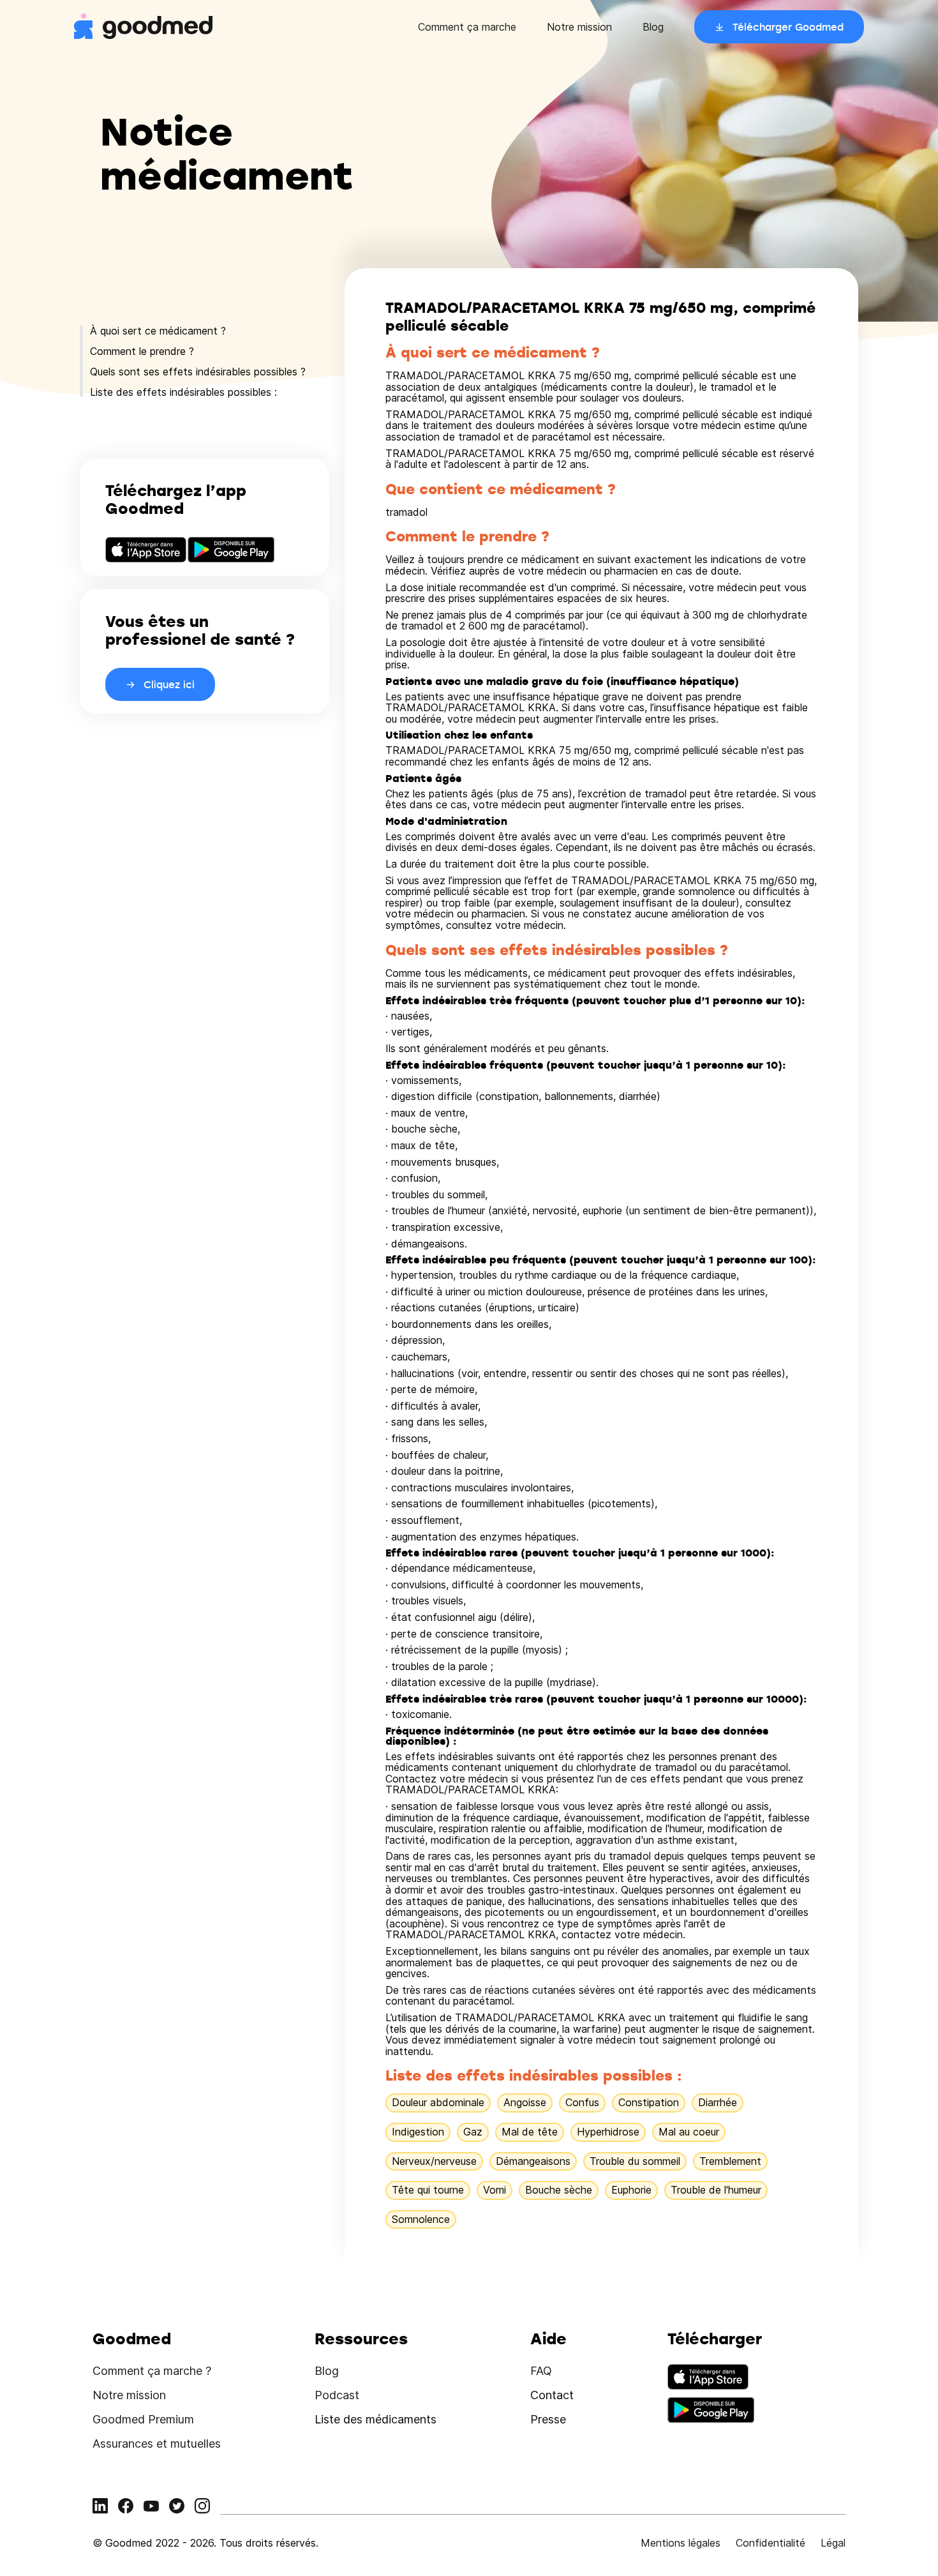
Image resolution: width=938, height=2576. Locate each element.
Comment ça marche (467, 27)
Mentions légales (681, 2543)
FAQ (541, 2371)
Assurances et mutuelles (157, 2444)
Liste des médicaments (376, 2419)
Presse (548, 2419)
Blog (653, 27)
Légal (833, 2543)
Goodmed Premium (143, 2419)
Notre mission (579, 27)
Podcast (337, 2395)
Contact (552, 2395)
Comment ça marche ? (152, 2371)
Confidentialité (770, 2543)
